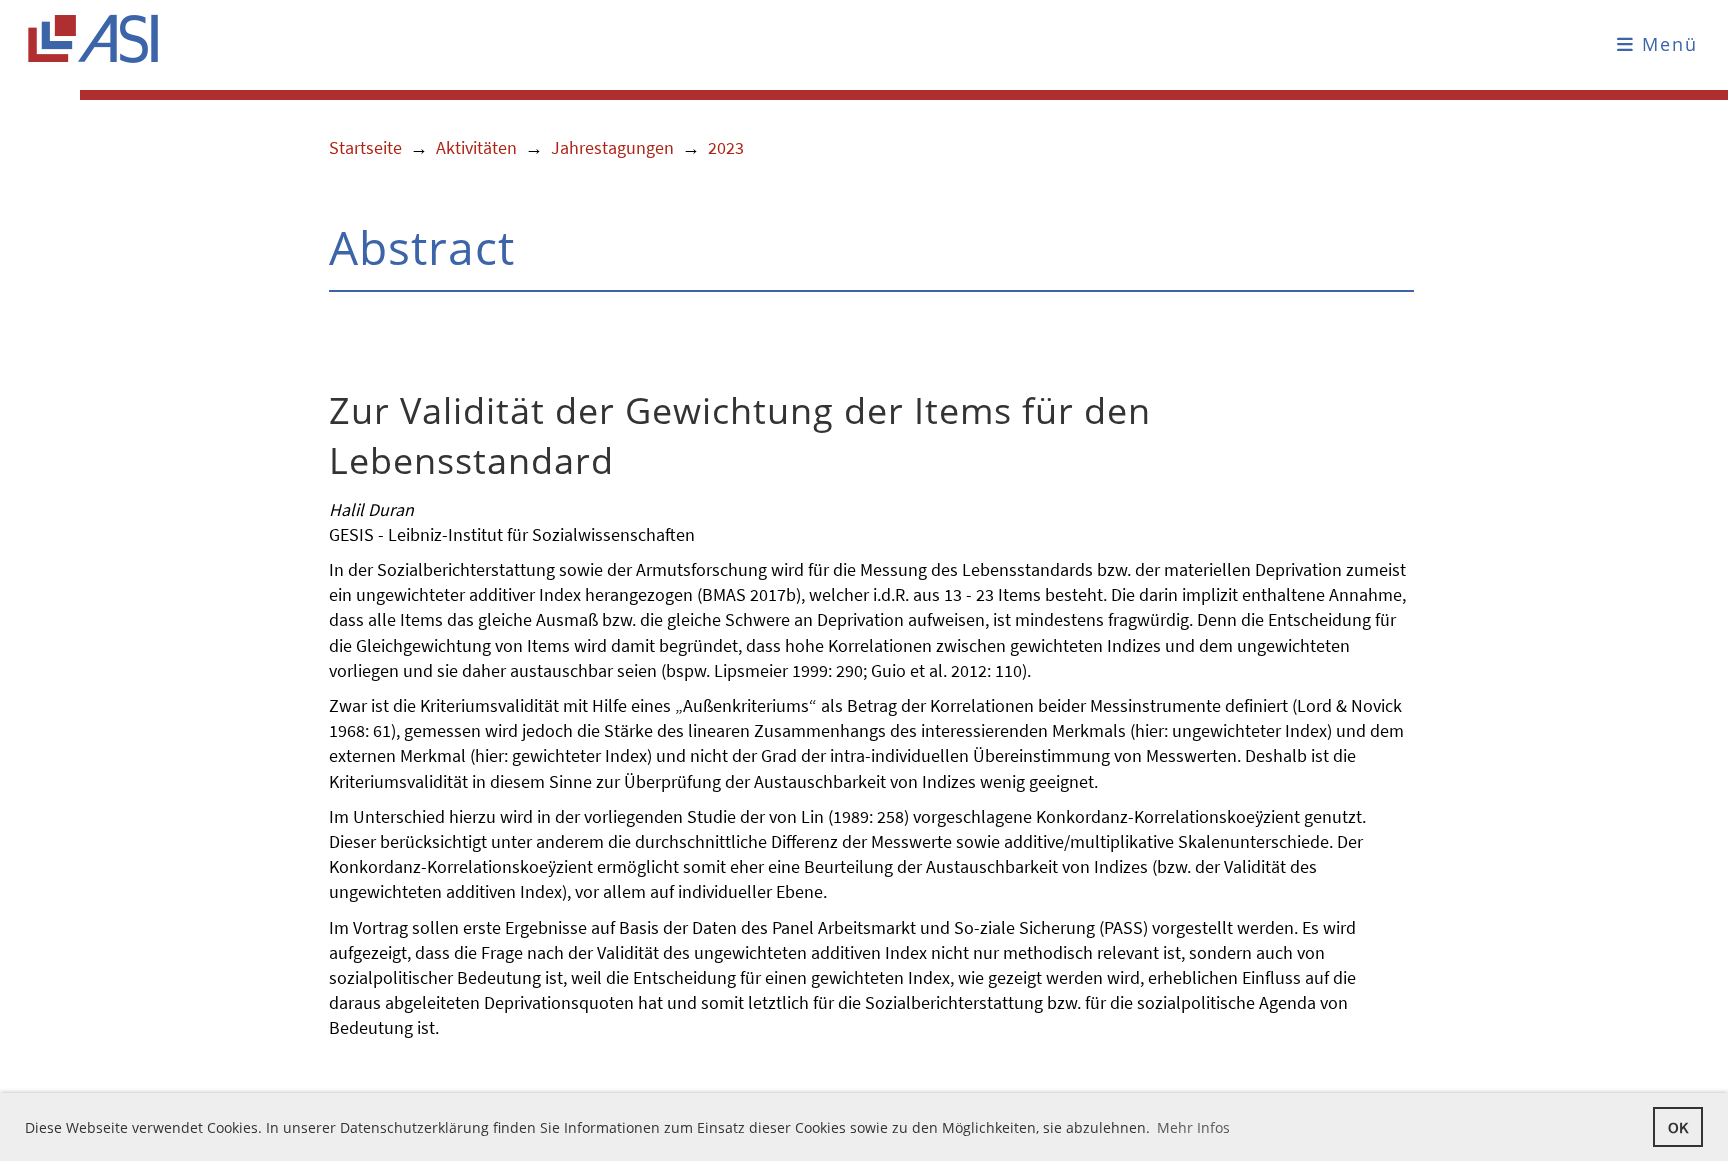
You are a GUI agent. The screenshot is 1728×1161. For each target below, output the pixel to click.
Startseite (365, 147)
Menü (1666, 44)
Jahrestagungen (612, 147)
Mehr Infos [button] (1193, 1127)
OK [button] (1678, 1127)
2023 (726, 147)
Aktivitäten (476, 147)
